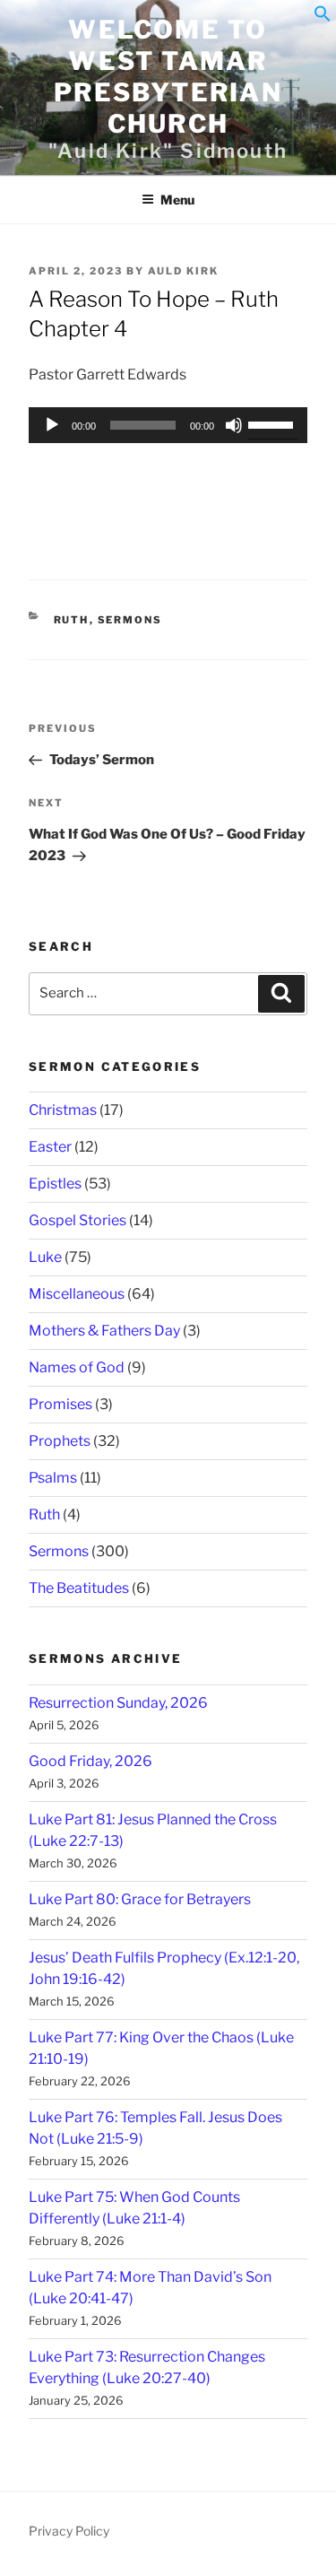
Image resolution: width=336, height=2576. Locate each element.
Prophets (60, 1441)
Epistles (55, 1184)
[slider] (273, 423)
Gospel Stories (78, 1220)
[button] (323, 17)
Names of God (77, 1367)
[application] (168, 425)
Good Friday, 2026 (90, 1761)
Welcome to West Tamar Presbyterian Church (168, 77)
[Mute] (234, 425)
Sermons (130, 620)
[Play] (52, 425)
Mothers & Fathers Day (104, 1331)
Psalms (53, 1478)
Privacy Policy (69, 2531)
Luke (45, 1257)
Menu (177, 200)
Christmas (63, 1110)
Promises (60, 1404)
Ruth (72, 620)
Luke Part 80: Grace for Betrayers (140, 1899)
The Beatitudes (79, 1588)
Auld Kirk (183, 271)
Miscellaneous (77, 1294)
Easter (50, 1147)
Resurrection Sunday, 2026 (118, 1703)
